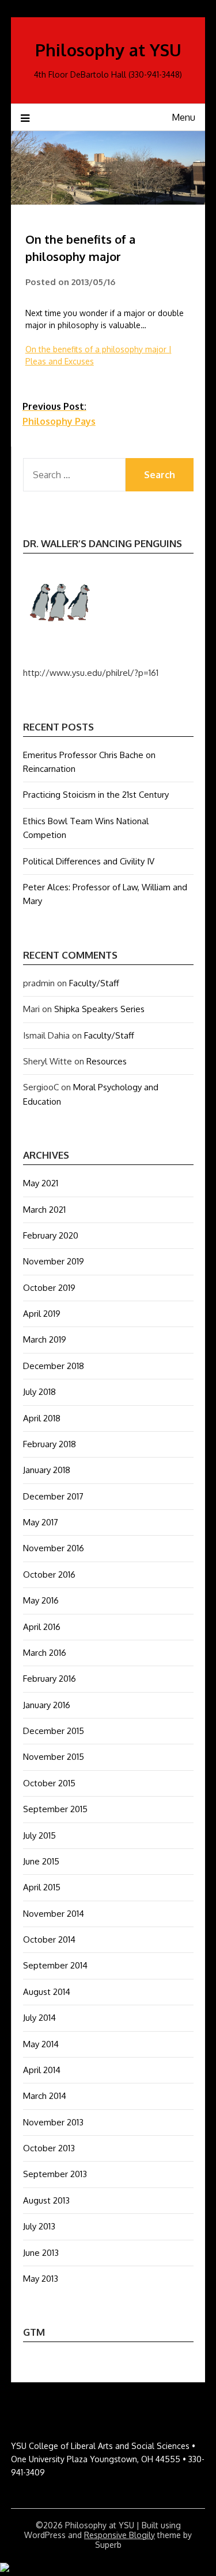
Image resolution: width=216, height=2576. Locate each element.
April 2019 (42, 1314)
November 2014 (54, 1914)
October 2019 (49, 1288)
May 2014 (41, 2044)
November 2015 (54, 1757)
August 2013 (46, 2200)
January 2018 (47, 1470)
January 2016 (47, 1705)
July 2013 (39, 2226)
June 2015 (41, 1861)
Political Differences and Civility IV (89, 861)
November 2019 (54, 1261)
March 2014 (45, 2096)
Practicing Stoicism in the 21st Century (96, 795)
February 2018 (50, 1444)
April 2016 (42, 1627)
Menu (183, 117)
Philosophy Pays (59, 414)
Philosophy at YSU (108, 50)
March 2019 (45, 1339)
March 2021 (44, 1210)
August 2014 (47, 1992)
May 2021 (41, 1183)
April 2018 (42, 1418)
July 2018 (39, 1392)
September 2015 (55, 1809)
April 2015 (42, 1887)
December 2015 (54, 1731)
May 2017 (41, 1522)
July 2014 (39, 2018)
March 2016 (45, 1653)
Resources (107, 1061)
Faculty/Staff (94, 983)
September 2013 (55, 2174)
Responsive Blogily (120, 2535)
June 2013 (41, 2253)
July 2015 (39, 1835)
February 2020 (51, 1235)
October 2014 (49, 1939)
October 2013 (49, 2148)
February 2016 (50, 1679)
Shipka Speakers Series (99, 1009)
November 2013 (53, 2122)
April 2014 (42, 2070)
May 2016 (41, 1600)
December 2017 (53, 1496)
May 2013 (41, 2279)
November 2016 (54, 1548)
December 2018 (54, 1366)
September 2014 (55, 1965)
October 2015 (49, 1783)
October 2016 (49, 1575)
